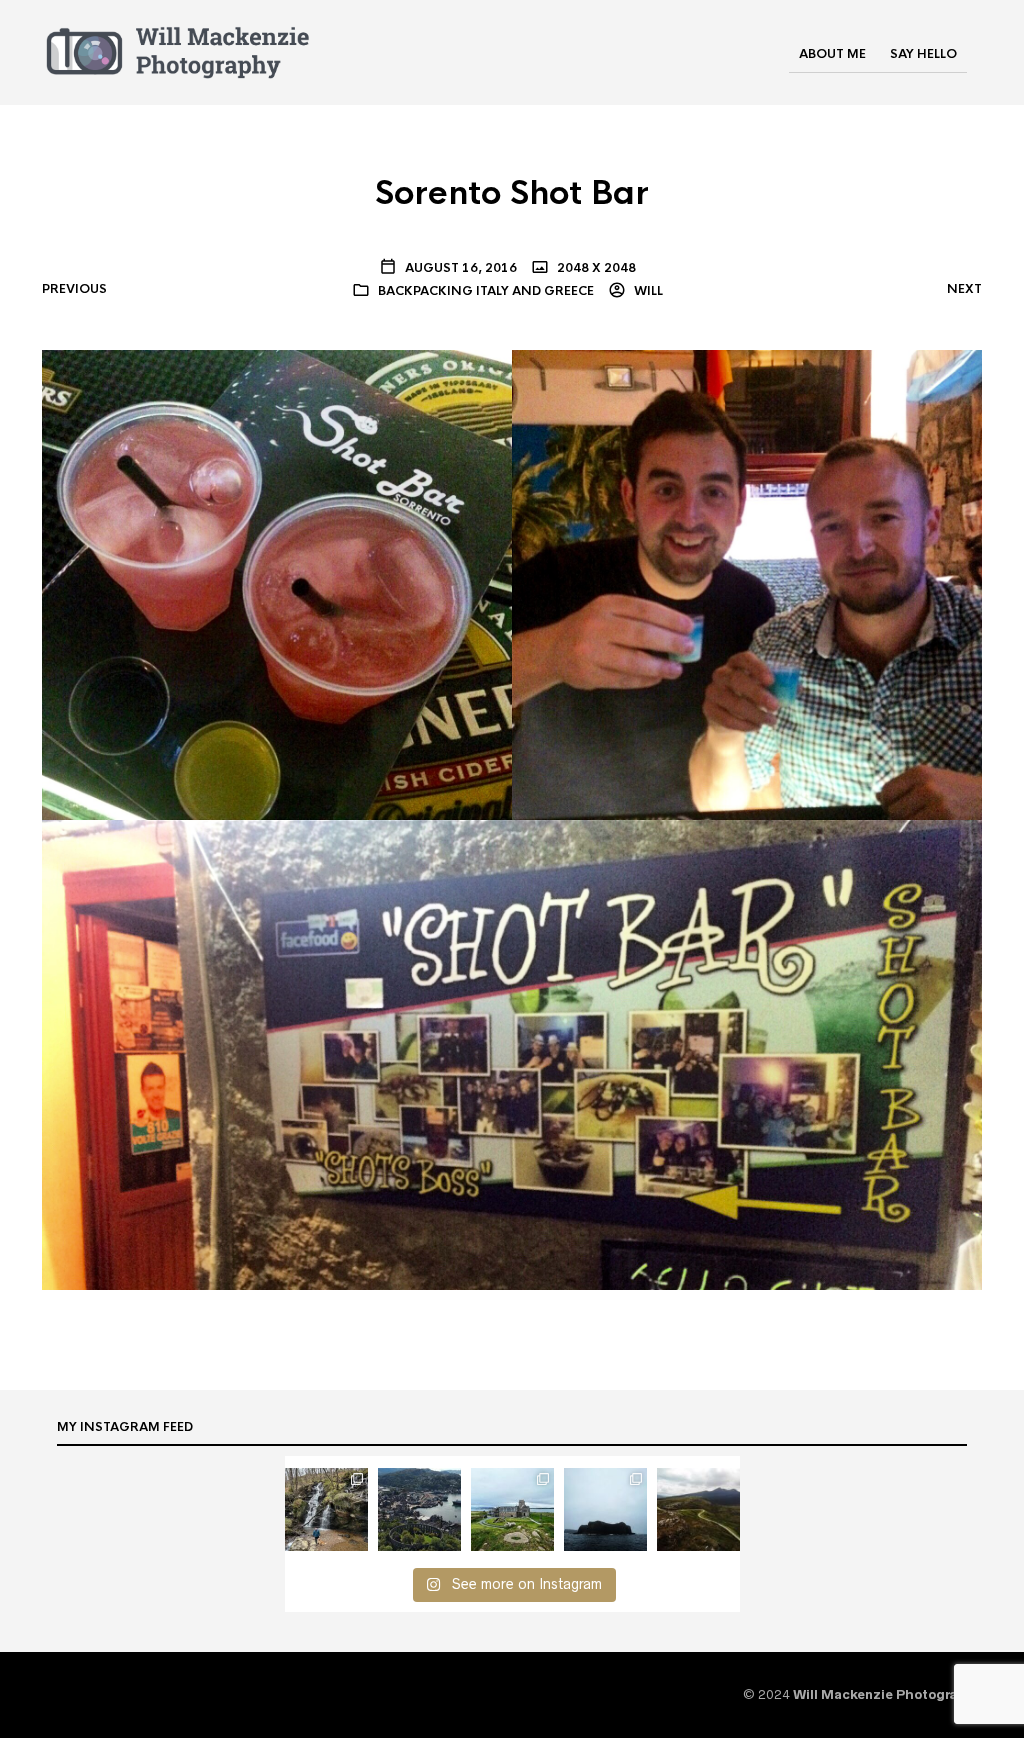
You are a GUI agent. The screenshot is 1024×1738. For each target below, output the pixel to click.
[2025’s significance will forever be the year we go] (326, 1509)
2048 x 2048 (595, 268)
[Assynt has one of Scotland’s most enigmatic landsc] (698, 1509)
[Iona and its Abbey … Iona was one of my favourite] (512, 1509)
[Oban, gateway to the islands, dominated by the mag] (419, 1509)
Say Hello (923, 54)
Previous (74, 289)
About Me (832, 54)
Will (647, 291)
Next (964, 289)
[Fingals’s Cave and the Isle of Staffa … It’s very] (605, 1509)
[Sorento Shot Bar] (512, 818)
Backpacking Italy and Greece (486, 291)
